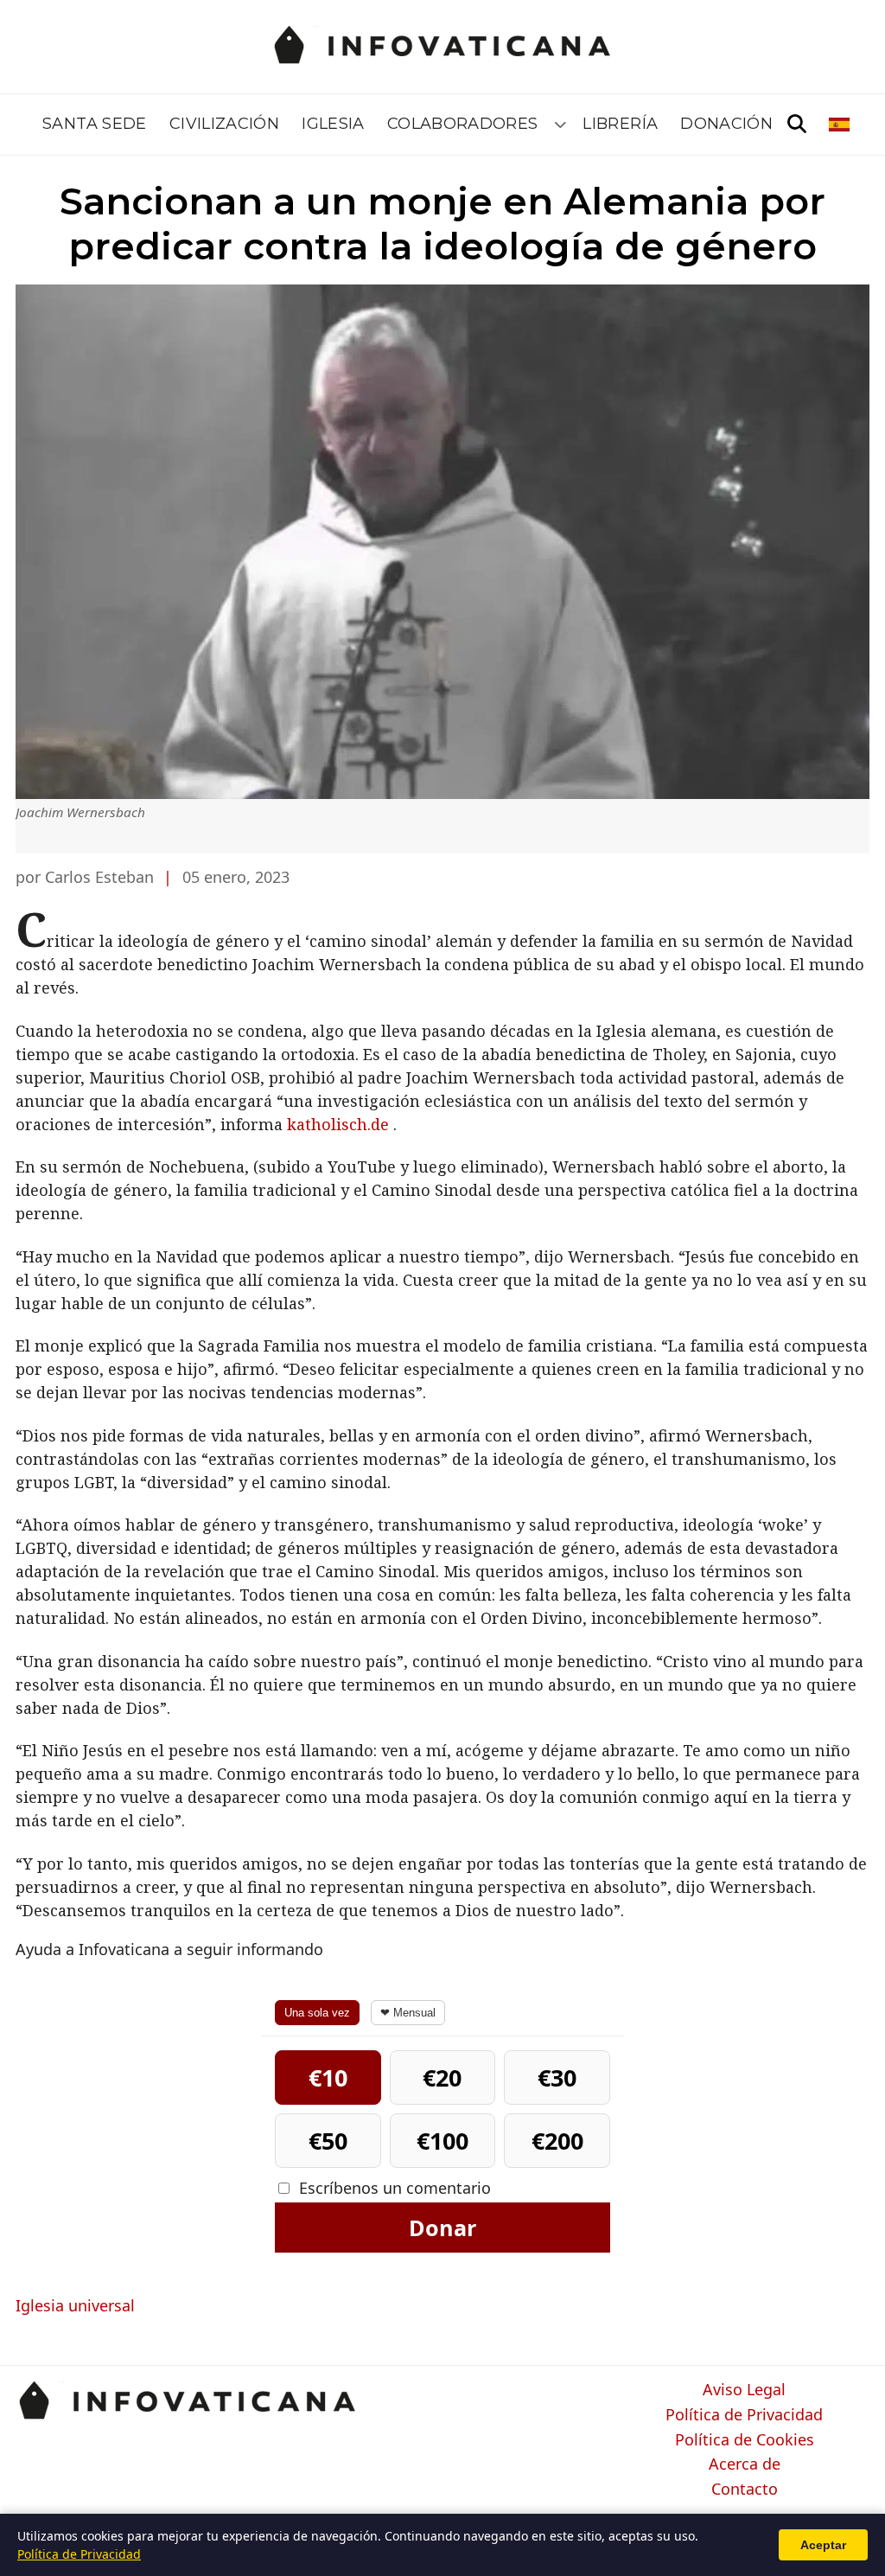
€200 (557, 2141)
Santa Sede (95, 124)
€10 (328, 2077)
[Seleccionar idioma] (840, 125)
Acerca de (745, 2464)
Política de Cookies (745, 2440)
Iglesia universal (75, 2305)
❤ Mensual (408, 2013)
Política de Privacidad (744, 2415)
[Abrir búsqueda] (797, 125)
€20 (442, 2077)
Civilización (224, 124)
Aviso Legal (744, 2390)
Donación (726, 124)
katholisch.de (338, 1124)
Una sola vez (317, 2013)
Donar (442, 2228)
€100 (442, 2141)
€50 (328, 2141)
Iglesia (333, 124)
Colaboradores (463, 124)
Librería (620, 124)
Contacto (745, 2490)
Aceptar (823, 2545)
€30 (557, 2077)
